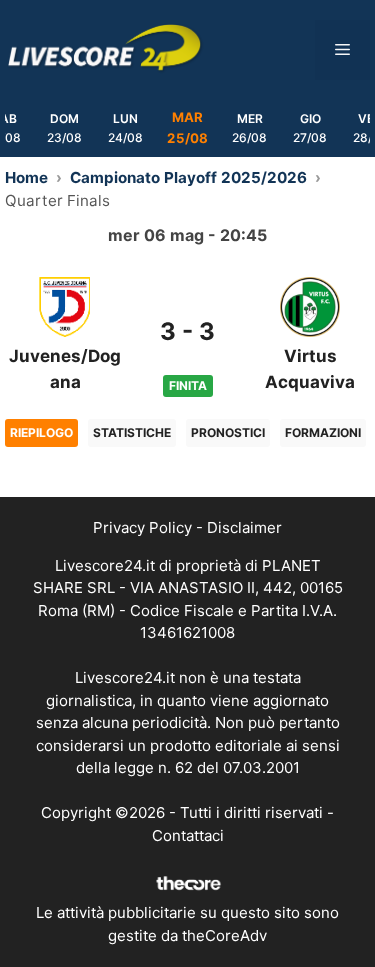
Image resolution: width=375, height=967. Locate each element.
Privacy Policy (142, 527)
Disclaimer (244, 527)
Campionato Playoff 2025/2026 (188, 177)
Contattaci (188, 835)
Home (26, 177)
